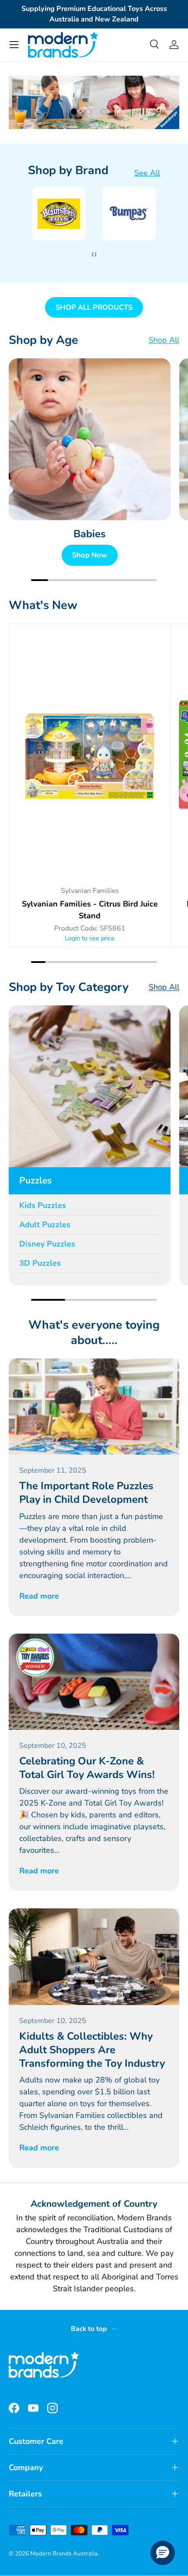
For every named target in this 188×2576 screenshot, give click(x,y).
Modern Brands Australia (64, 2553)
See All (147, 173)
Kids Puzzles (43, 1205)
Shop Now (90, 555)
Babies (90, 534)
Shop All (164, 340)
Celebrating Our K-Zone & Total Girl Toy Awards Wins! (87, 1768)
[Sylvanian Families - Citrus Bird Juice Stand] (90, 754)
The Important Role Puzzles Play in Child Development (86, 1493)
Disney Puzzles (47, 1244)
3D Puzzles (40, 1263)
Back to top (90, 2329)
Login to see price (90, 938)
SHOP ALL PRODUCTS (94, 307)
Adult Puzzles (45, 1225)
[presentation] (92, 254)
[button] (163, 2553)
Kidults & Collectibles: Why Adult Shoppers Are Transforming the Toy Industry (92, 2050)
